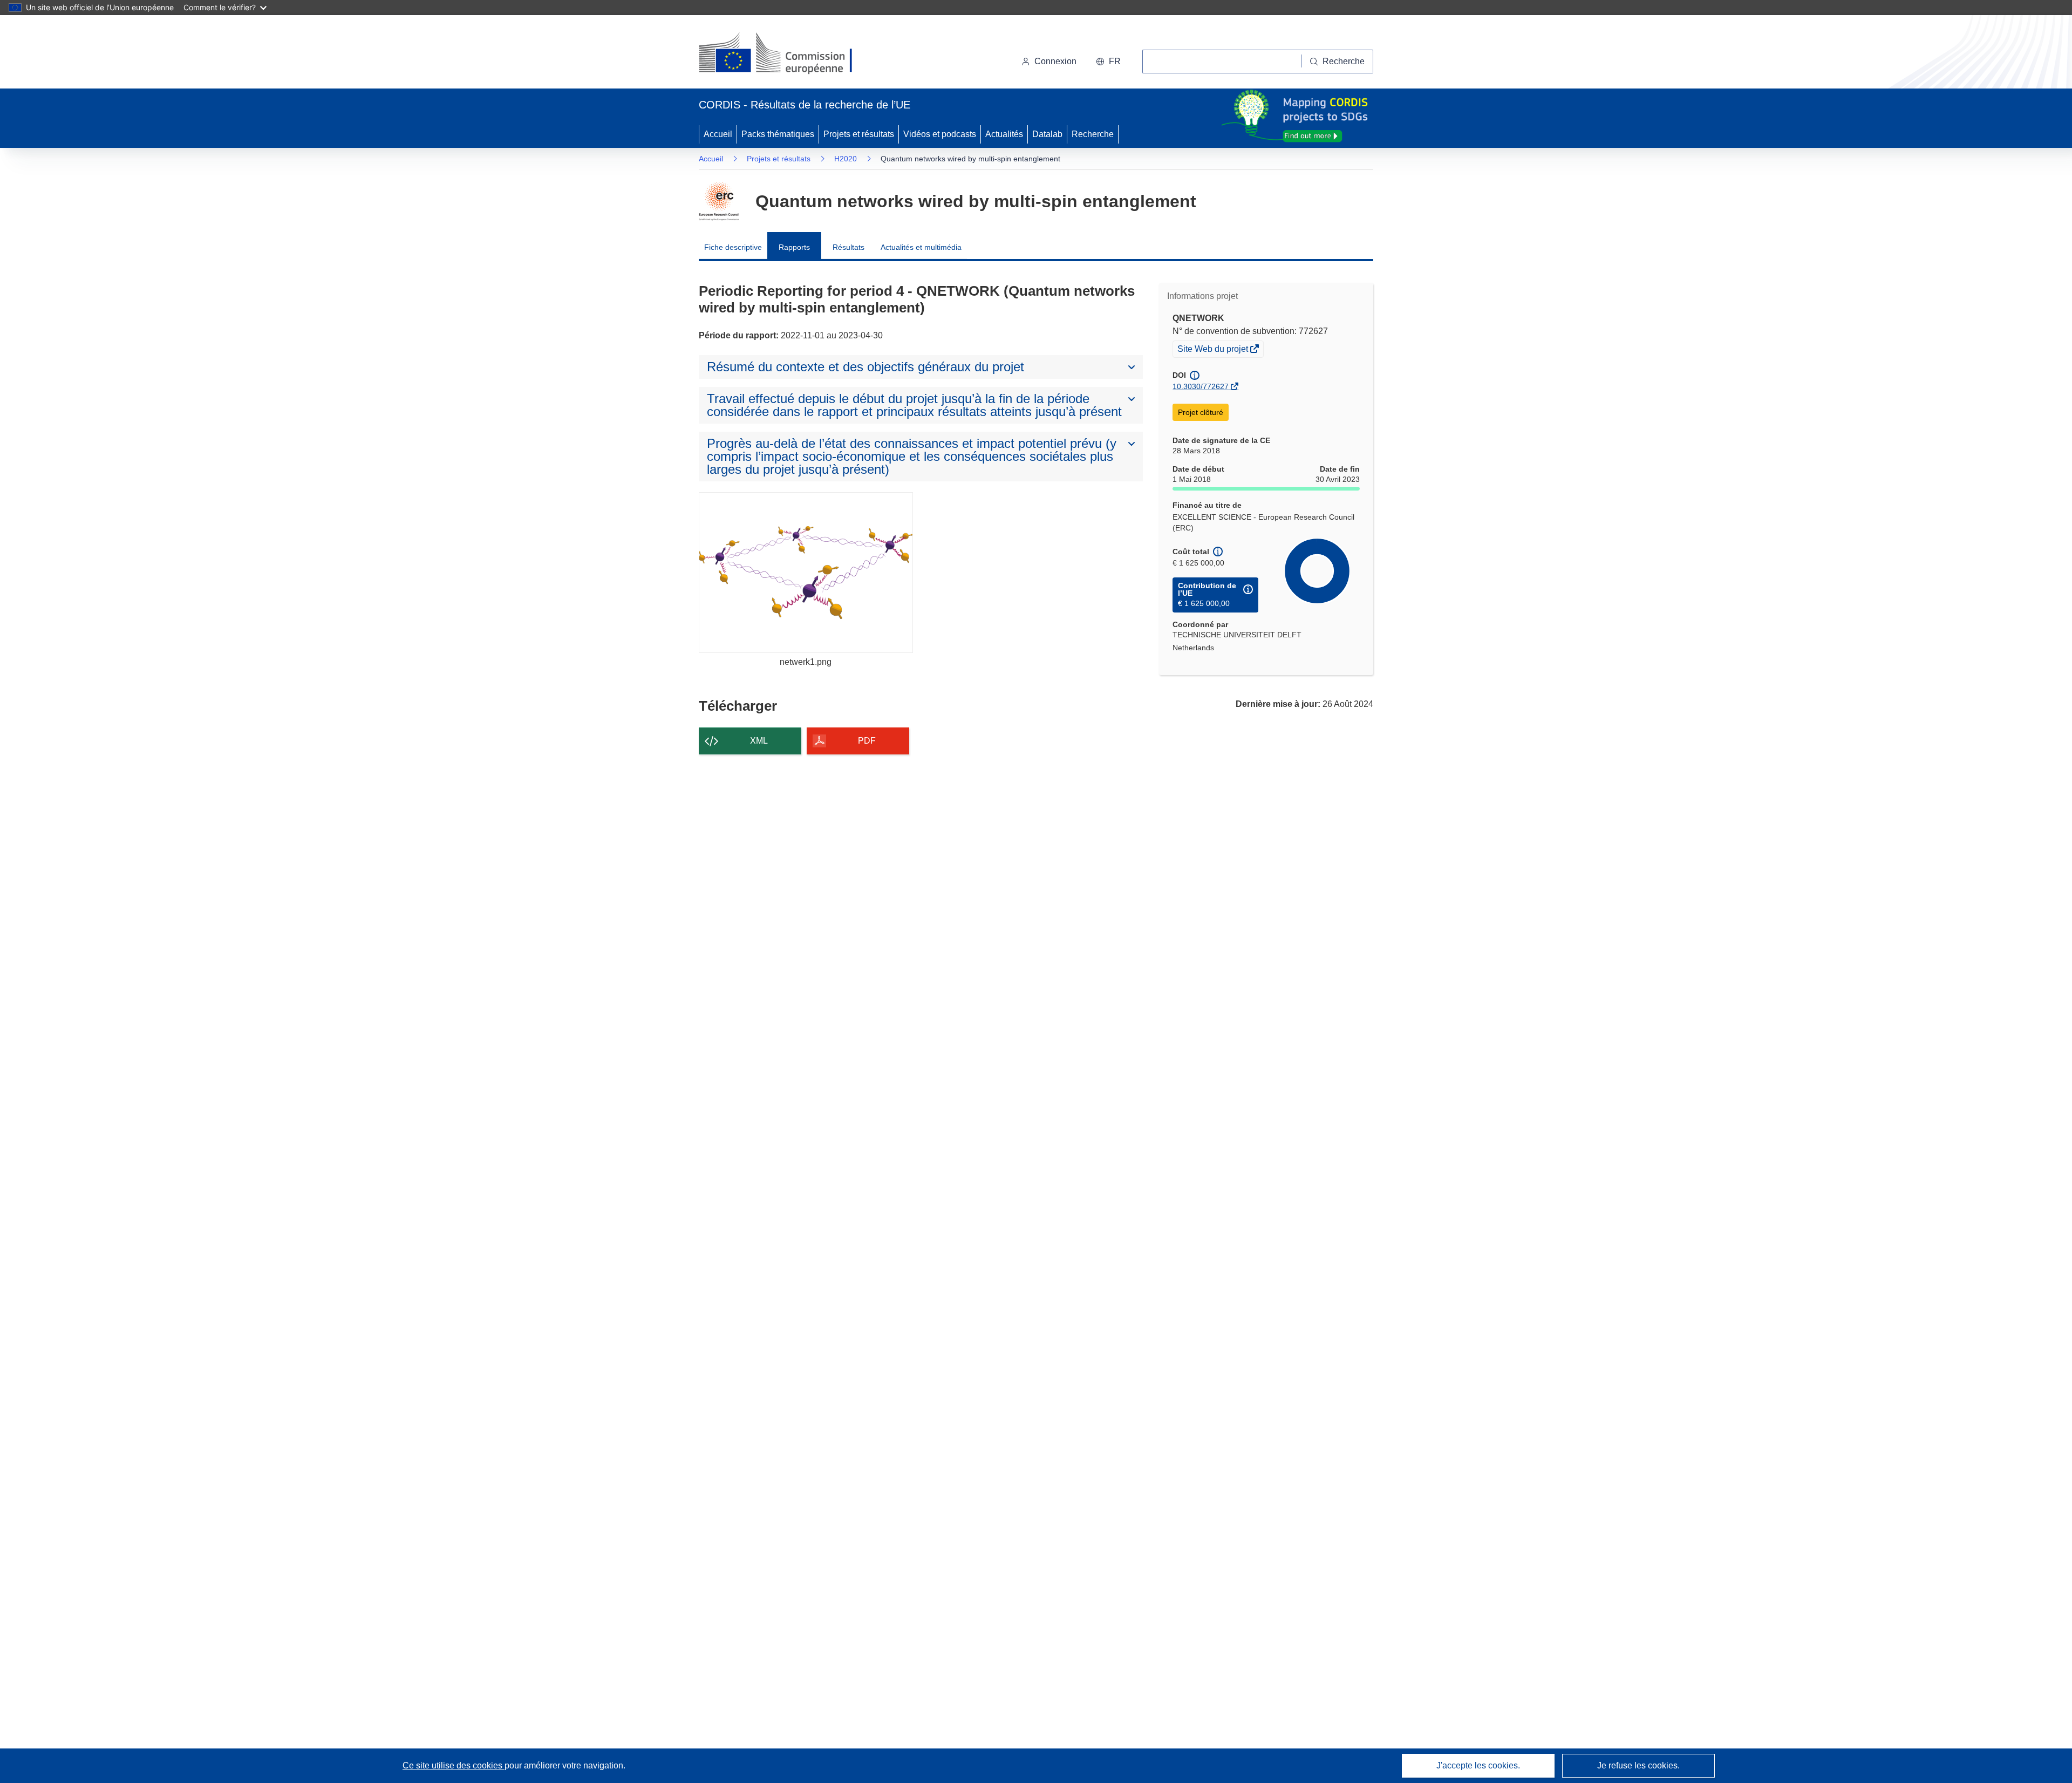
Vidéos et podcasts (940, 134)
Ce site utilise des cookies (454, 1765)
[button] (1108, 62)
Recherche (1093, 134)
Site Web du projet (1214, 350)
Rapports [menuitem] (794, 247)
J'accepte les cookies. (1478, 1765)
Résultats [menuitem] (848, 247)
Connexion (1055, 61)
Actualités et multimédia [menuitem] (921, 247)
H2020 (846, 159)
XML (759, 741)
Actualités (1004, 134)
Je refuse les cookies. (1638, 1765)
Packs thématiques (778, 134)
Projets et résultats (859, 134)
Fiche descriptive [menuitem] (733, 247)
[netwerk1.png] (806, 572)
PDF (867, 741)
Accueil (718, 134)
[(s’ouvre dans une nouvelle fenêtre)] (786, 54)
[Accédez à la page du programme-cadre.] (719, 201)
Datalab (1047, 134)
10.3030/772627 (1201, 386)
